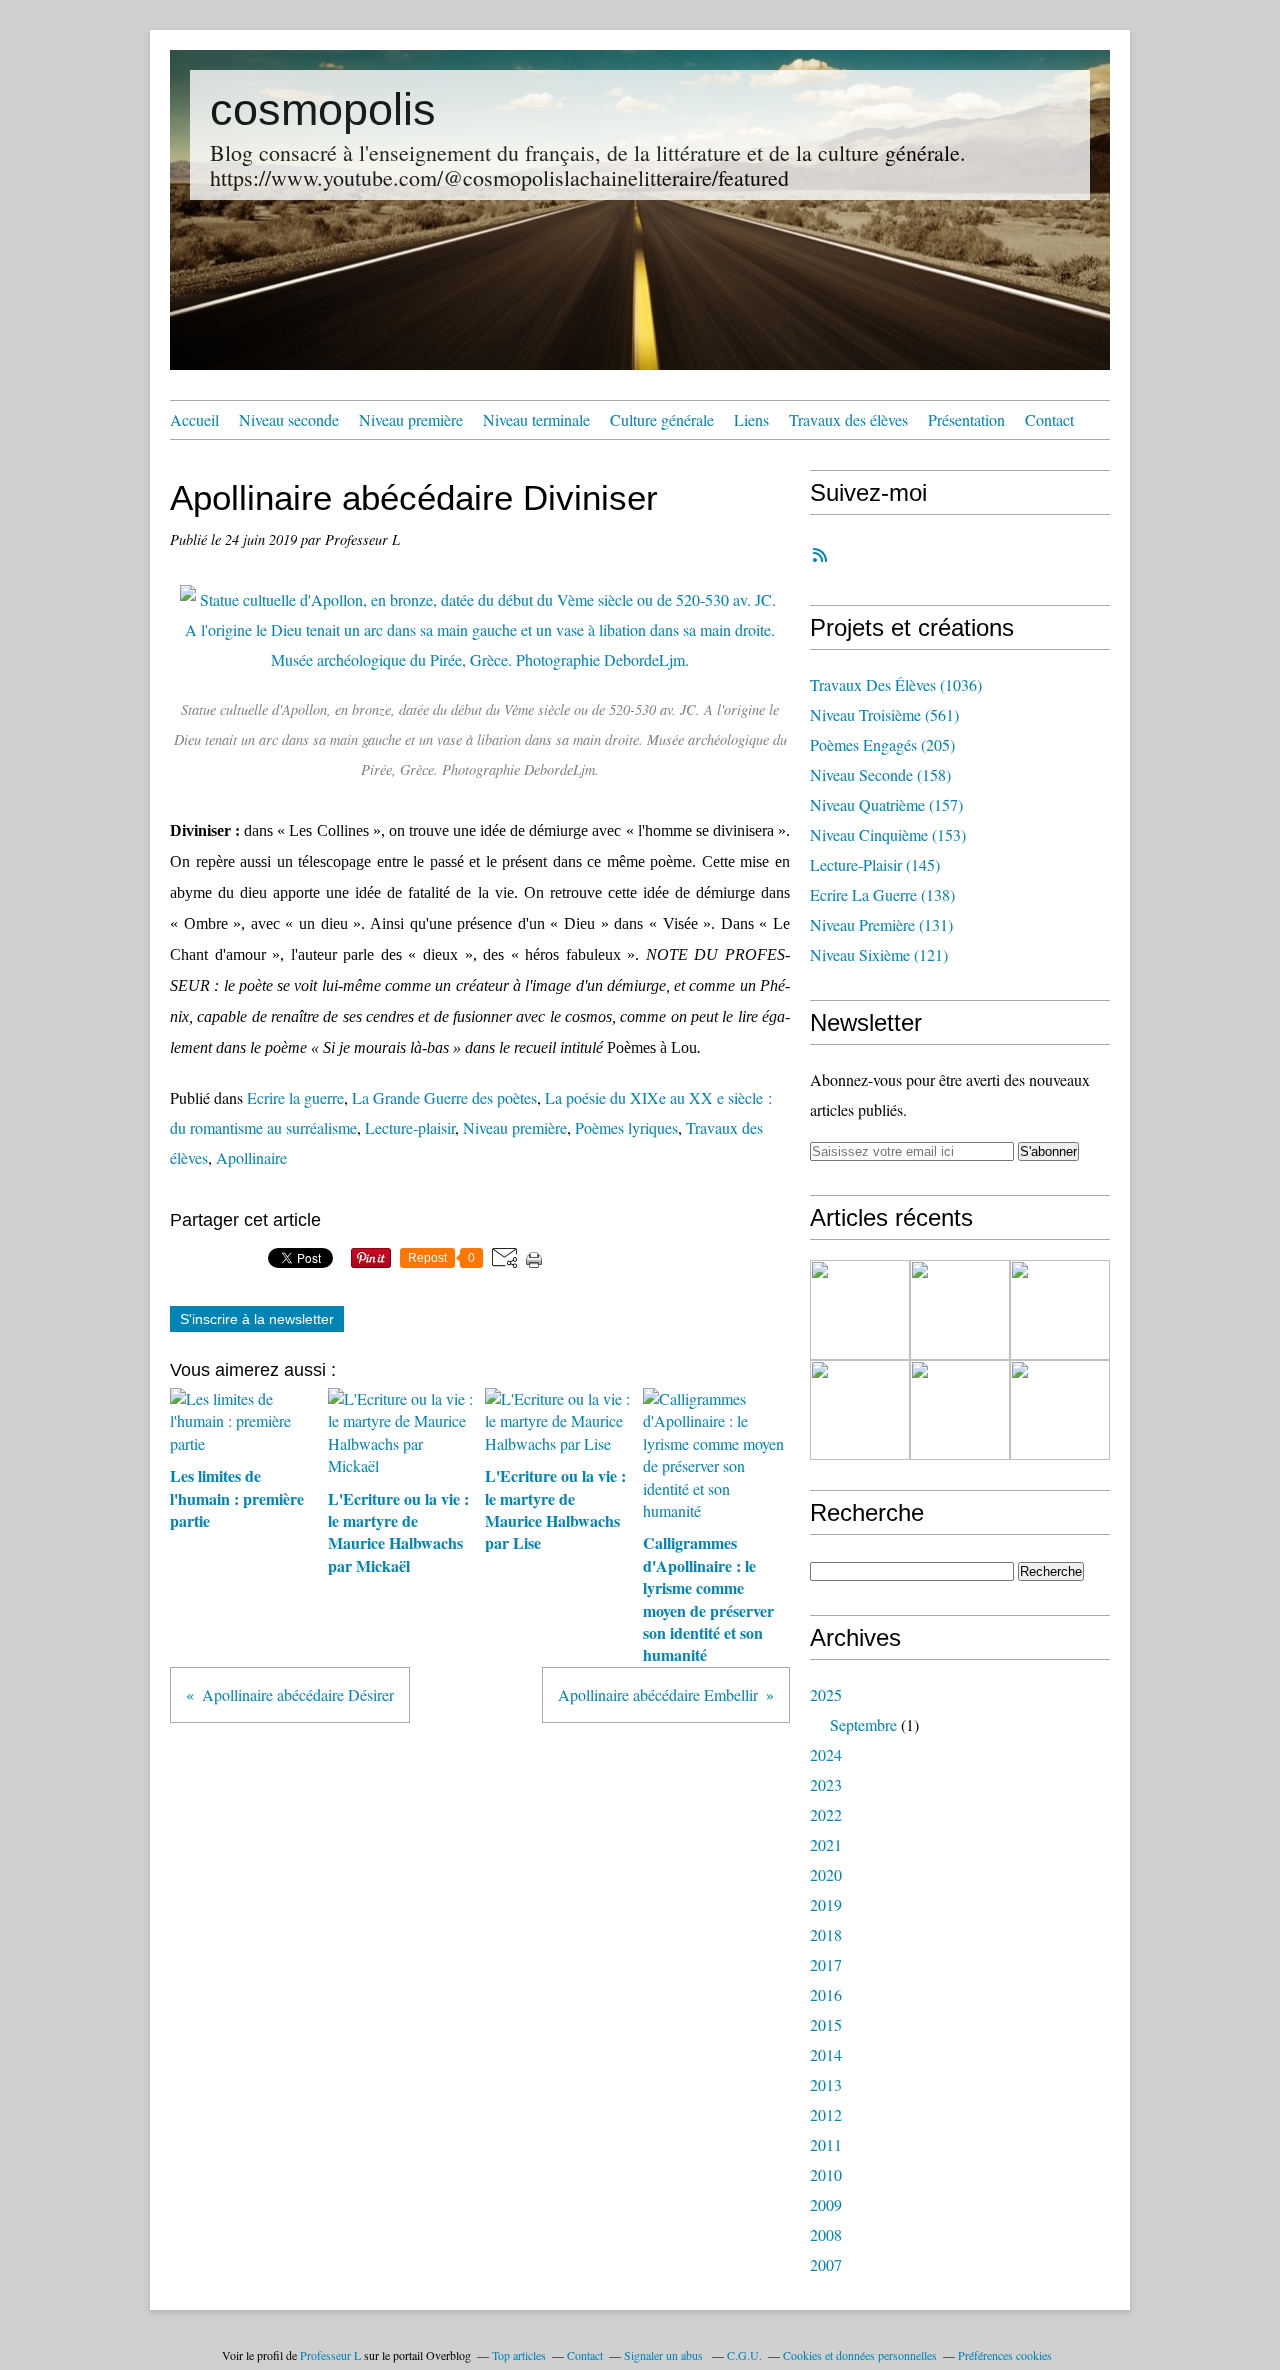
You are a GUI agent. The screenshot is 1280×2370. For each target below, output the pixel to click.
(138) (882, 894)
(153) (888, 834)
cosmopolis (323, 109)
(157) (886, 804)
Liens (751, 419)
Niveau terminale (536, 419)
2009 (826, 2204)
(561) (884, 714)
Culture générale (662, 419)
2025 (826, 1694)
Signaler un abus (665, 2355)
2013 (826, 2084)
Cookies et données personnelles (860, 2355)
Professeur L (330, 2355)
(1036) (896, 684)
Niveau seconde (289, 419)
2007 (826, 2264)
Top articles (519, 2355)
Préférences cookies (1005, 2355)
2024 (826, 1754)
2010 (826, 2174)
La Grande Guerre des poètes (444, 1097)
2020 (826, 1874)
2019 (826, 1904)
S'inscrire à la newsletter (257, 1319)
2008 (826, 2234)
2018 (826, 1934)
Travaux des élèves (848, 419)
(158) (880, 774)
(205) (882, 744)
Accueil (194, 419)
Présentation (966, 419)
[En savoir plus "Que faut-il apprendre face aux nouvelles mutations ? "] (960, 1410)
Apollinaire (251, 1157)
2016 (826, 1994)
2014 (826, 2054)
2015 (826, 2024)
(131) (881, 924)
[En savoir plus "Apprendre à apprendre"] (1060, 1310)
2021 (826, 1844)
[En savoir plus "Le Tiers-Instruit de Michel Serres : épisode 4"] (860, 1410)
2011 (826, 2144)
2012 (826, 2114)
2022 (826, 1814)
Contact (1049, 419)
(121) (879, 954)
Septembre (863, 1724)
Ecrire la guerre (295, 1097)
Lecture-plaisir (410, 1127)
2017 (826, 1964)
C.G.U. (744, 2355)
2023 (826, 1784)
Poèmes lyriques (626, 1127)
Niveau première (411, 419)
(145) (875, 864)
